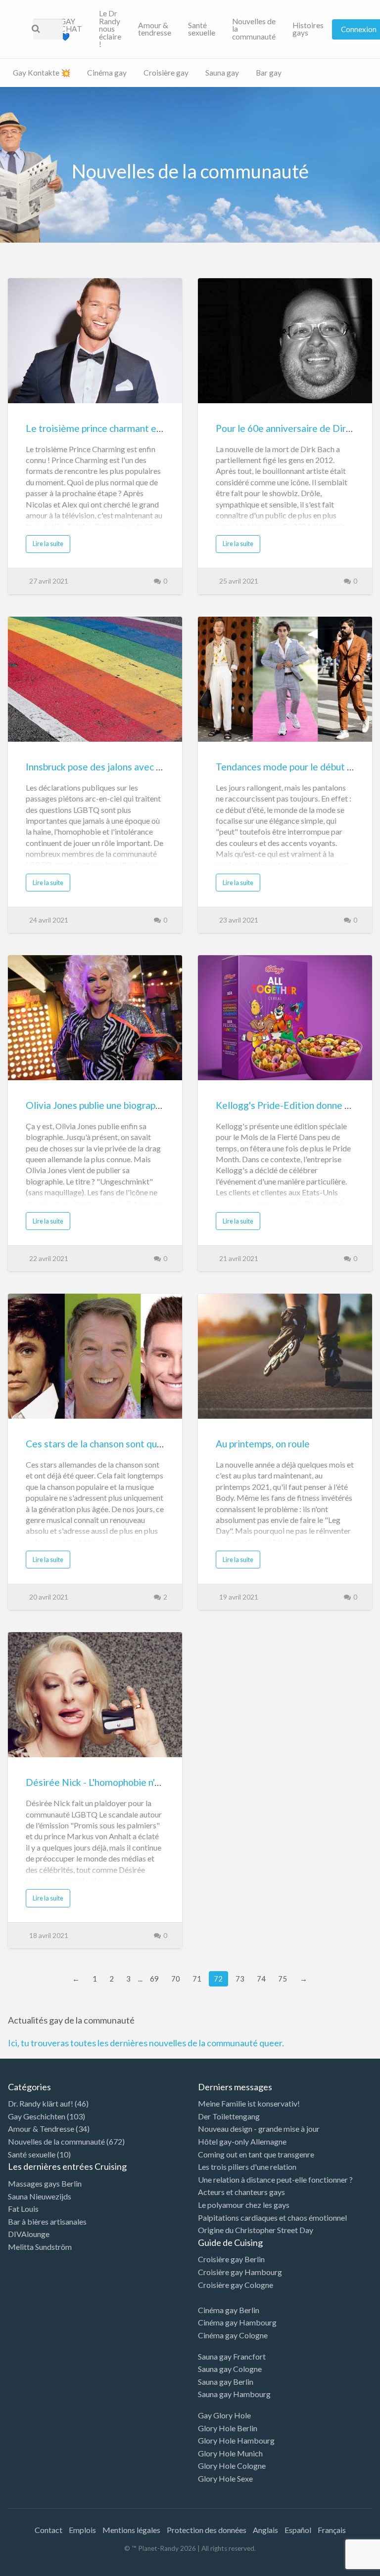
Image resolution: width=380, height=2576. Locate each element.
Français (332, 2530)
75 (283, 1979)
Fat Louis (23, 2209)
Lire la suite (48, 544)
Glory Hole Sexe (225, 2478)
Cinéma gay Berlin (229, 2310)
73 (240, 1979)
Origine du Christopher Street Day (256, 2230)
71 (197, 1979)
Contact (48, 2530)
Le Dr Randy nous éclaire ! (110, 29)
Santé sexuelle (202, 29)
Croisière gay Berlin (231, 2259)
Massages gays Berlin (45, 2183)
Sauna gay (222, 73)
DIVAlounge (29, 2234)
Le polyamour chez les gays (244, 2205)
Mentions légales (131, 2530)
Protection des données (207, 2530)
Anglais (265, 2530)
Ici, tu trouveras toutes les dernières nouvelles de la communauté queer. (146, 2043)
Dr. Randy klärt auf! (41, 2103)
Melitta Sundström (40, 2247)
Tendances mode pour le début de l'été (297, 767)
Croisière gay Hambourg (240, 2272)
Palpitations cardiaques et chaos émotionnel (272, 2217)
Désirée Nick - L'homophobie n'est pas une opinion (130, 1782)
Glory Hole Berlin (228, 2428)
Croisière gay (166, 73)
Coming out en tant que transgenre (256, 2154)
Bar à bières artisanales (47, 2221)
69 (154, 1979)
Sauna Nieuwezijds (40, 2196)
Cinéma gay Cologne (233, 2335)
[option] (335, 2568)
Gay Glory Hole (224, 2415)
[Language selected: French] (339, 2566)
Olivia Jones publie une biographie (97, 1105)
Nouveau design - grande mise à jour (259, 2129)
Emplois (82, 2530)
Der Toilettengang (229, 2116)
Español (298, 2530)
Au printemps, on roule (263, 1444)
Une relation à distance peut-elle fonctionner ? (275, 2179)
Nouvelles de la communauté (254, 29)
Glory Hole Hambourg (236, 2440)
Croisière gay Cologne (236, 2285)
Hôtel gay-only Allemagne (242, 2141)
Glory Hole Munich (230, 2453)
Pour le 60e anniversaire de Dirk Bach (295, 428)
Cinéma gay (107, 73)
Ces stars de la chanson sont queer (98, 1444)
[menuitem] (71, 29)
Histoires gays (308, 29)
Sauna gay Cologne (230, 2369)
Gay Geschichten (37, 2116)
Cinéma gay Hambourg (237, 2322)
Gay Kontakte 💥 (42, 73)
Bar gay (269, 73)
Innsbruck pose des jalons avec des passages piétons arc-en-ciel (159, 767)
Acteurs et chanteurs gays (241, 2192)
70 (176, 1979)
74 (261, 1979)
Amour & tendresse (155, 29)
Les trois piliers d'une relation (247, 2167)
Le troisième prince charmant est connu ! (111, 428)
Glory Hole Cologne (232, 2466)
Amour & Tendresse (41, 2129)
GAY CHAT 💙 (71, 29)
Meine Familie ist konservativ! (249, 2103)
